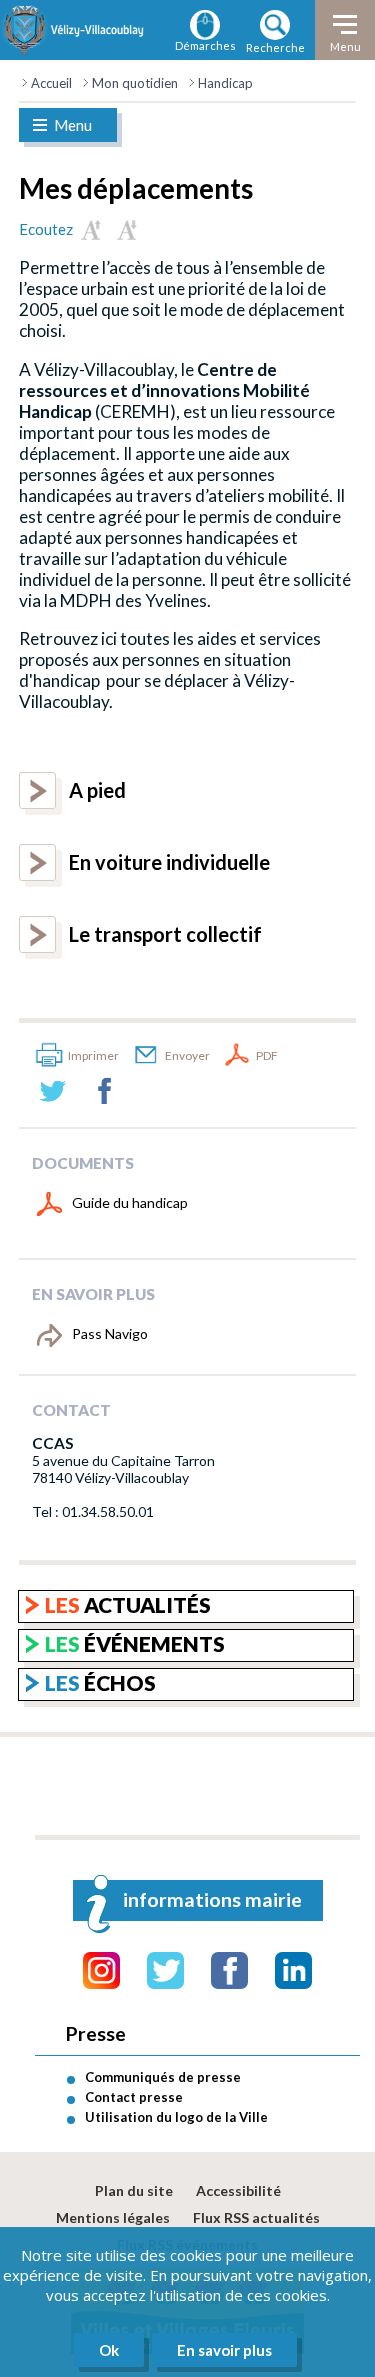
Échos (100, 1682)
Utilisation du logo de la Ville (176, 2117)
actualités (128, 1604)
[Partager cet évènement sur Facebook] (105, 1091)
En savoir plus (224, 2350)
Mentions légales (113, 2217)
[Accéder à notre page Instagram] (101, 1970)
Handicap (225, 83)
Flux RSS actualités (256, 2217)
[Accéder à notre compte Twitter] (165, 1970)
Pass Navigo (110, 1333)
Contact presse (134, 2097)
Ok (109, 2350)
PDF (267, 1055)
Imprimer (93, 1055)
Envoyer (187, 1055)
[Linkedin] (293, 1970)
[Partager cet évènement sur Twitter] (53, 1091)
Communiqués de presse (163, 2077)
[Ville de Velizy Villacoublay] (74, 30)
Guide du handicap (130, 1202)
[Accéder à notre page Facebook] (229, 1970)
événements (135, 1643)
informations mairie (212, 1899)
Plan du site (134, 2190)
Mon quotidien (135, 83)
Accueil (51, 83)
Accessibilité (238, 2190)
